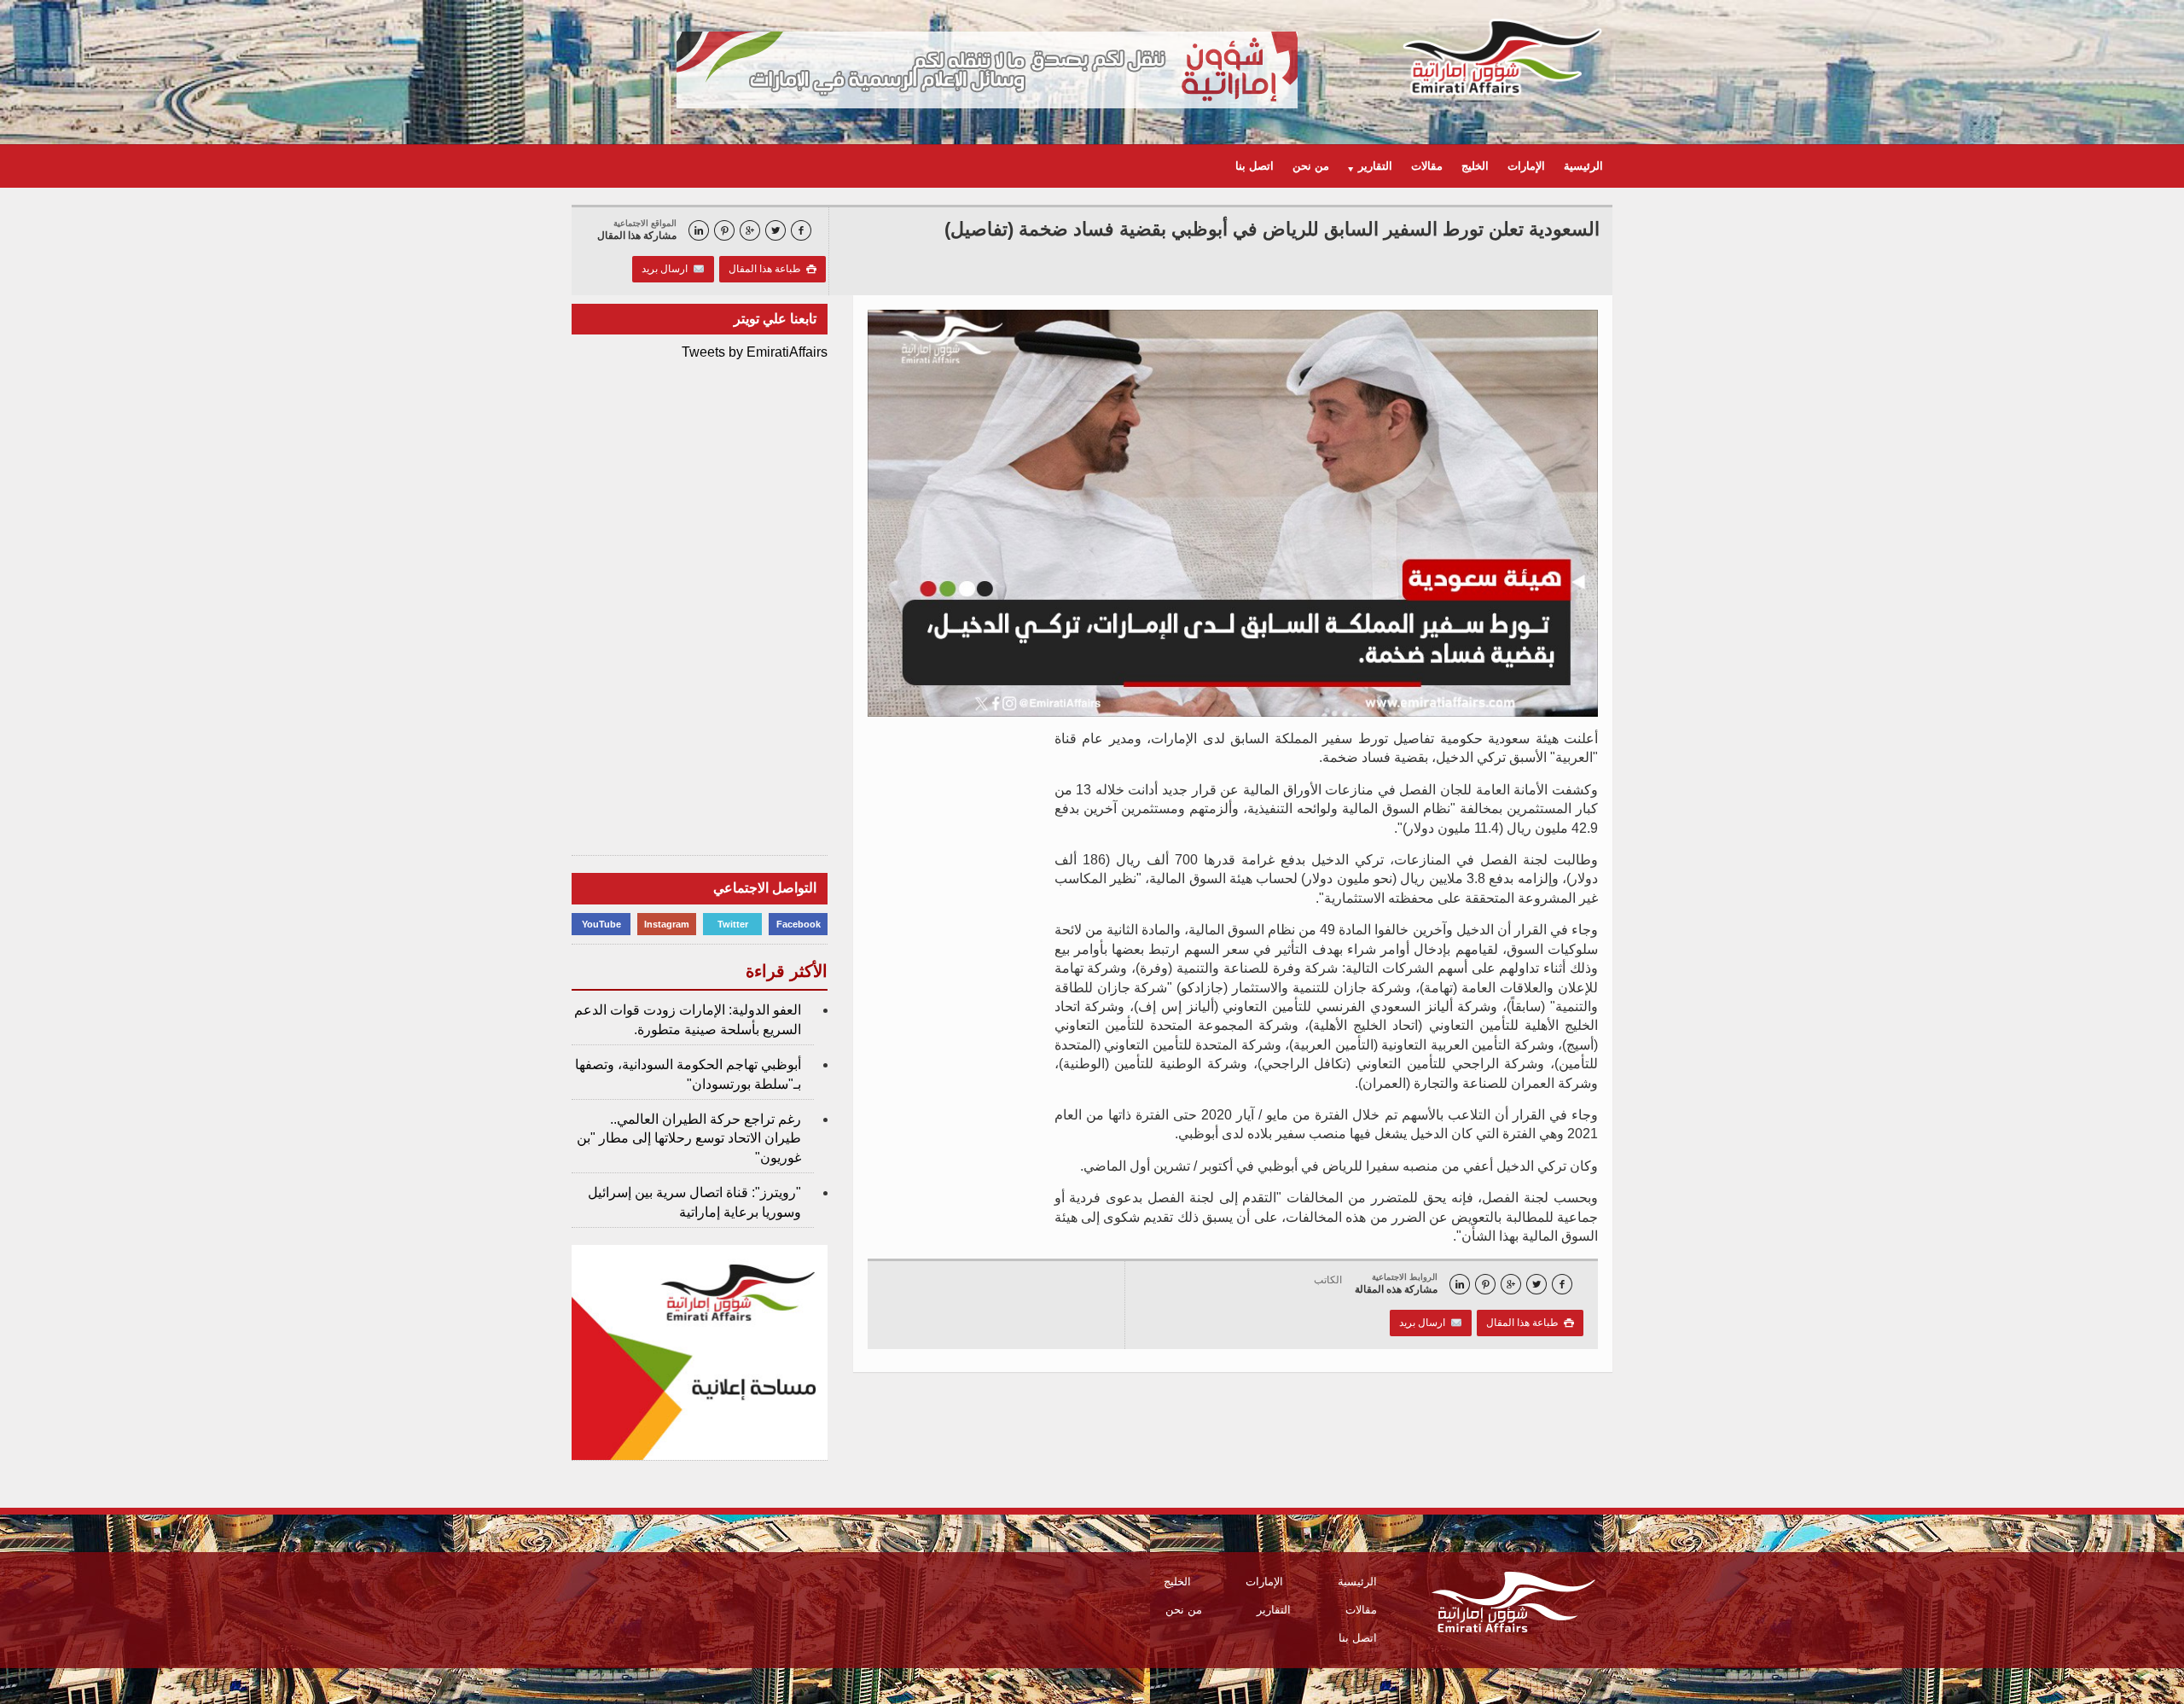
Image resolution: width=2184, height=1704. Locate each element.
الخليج (1475, 166)
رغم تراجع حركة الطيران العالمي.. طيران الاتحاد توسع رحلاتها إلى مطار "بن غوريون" (689, 1138)
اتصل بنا (1255, 166)
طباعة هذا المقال (773, 269)
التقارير (1274, 1610)
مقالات (1427, 166)
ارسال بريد (667, 269)
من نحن (1311, 166)
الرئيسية (1583, 166)
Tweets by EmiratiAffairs (755, 352)
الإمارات (1526, 166)
